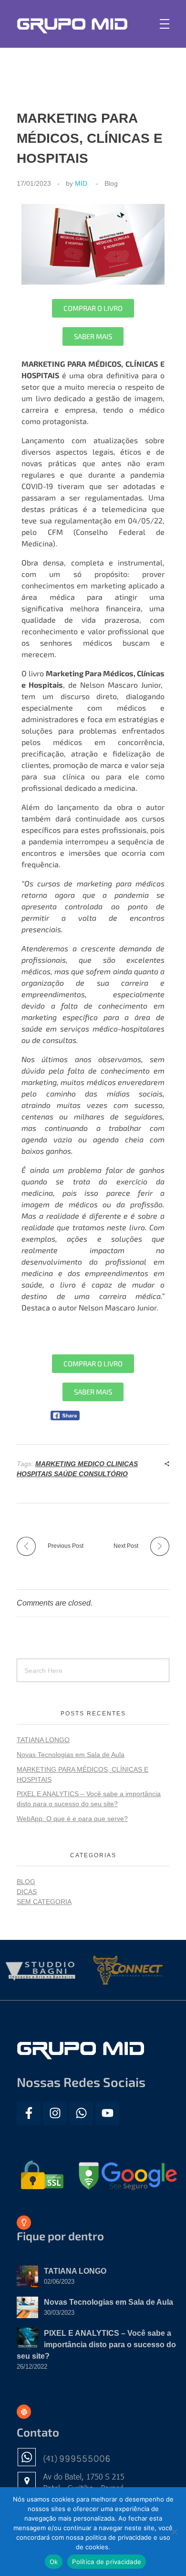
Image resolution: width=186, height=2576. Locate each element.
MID (81, 183)
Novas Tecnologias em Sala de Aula (71, 1755)
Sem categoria (44, 1902)
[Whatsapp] (81, 2113)
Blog (111, 183)
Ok (54, 2562)
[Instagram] (55, 2113)
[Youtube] (107, 2113)
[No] (174, 2532)
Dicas (27, 1892)
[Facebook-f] (29, 2113)
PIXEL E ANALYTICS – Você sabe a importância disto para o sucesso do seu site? (96, 2345)
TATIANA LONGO (43, 1740)
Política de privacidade (107, 2562)
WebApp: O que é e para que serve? (72, 1819)
